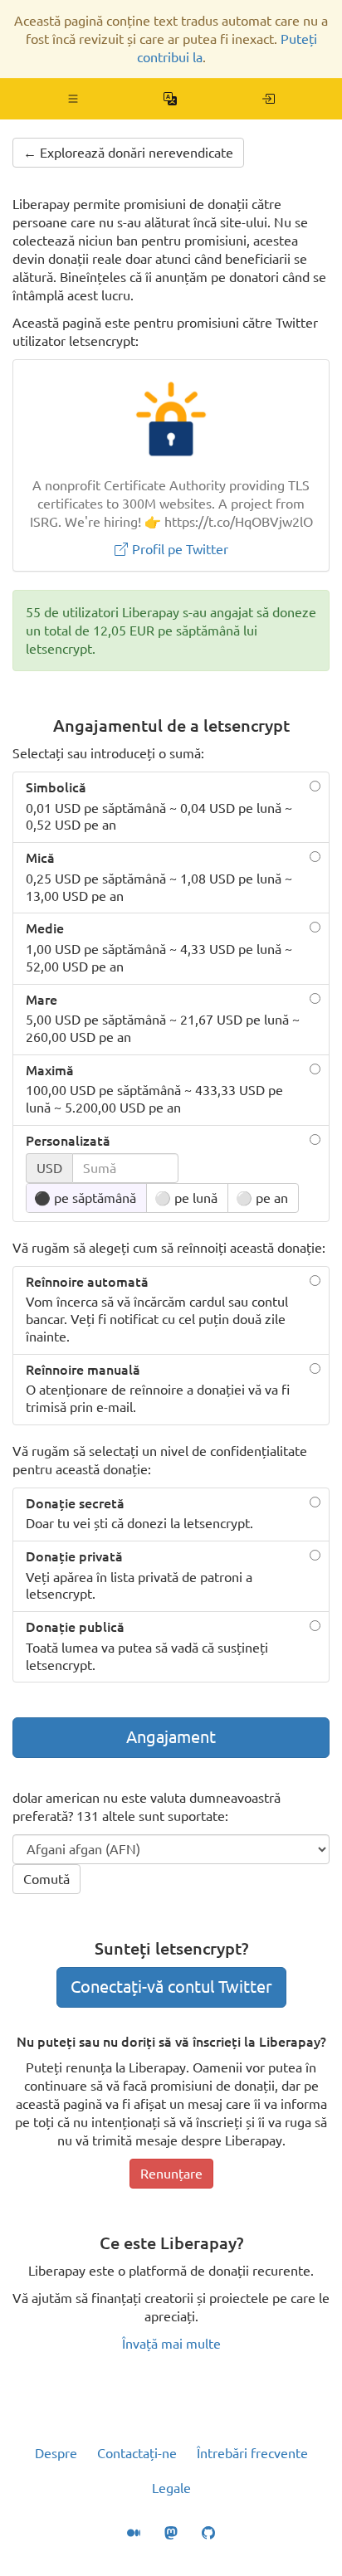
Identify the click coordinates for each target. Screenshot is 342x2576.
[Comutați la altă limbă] (171, 99)
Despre (56, 2453)
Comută (46, 1879)
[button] (73, 99)
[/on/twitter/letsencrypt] (269, 99)
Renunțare (171, 2174)
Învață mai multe (171, 2344)
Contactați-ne (137, 2453)
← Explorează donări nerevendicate (128, 153)
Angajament (171, 1737)
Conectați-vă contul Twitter (171, 1987)
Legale (171, 2488)
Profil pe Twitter (178, 549)
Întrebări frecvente (252, 2453)
